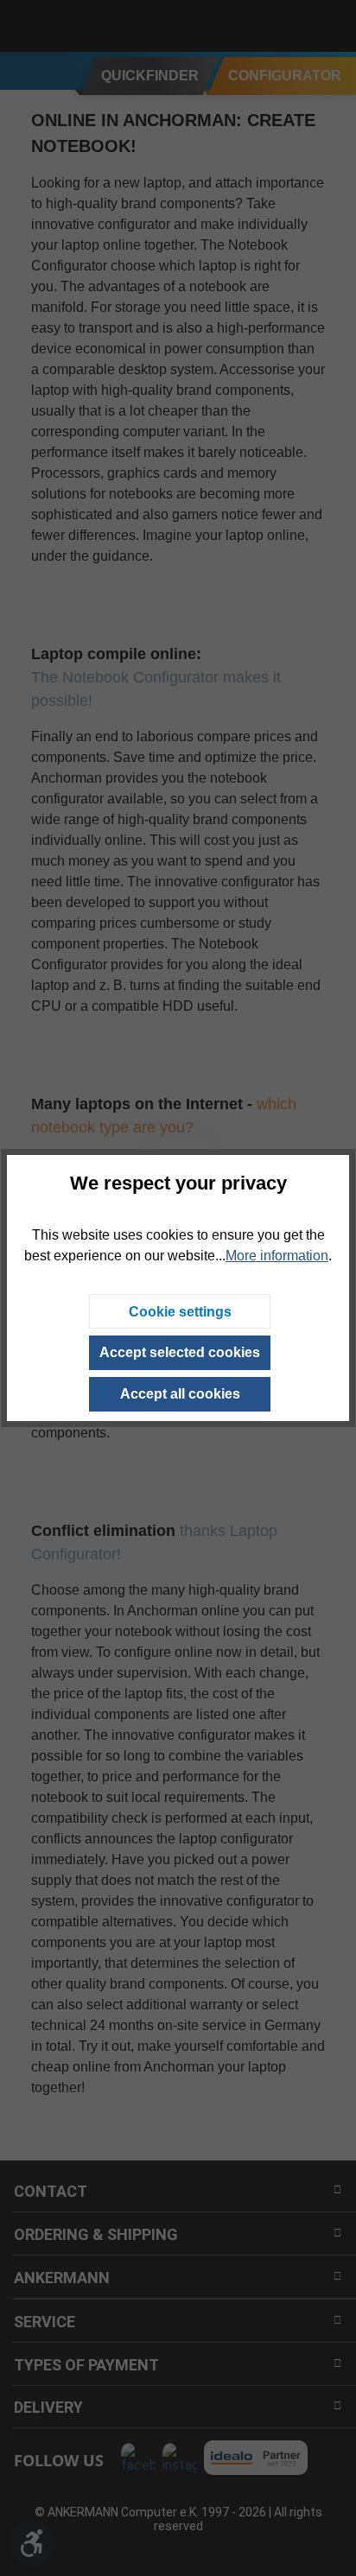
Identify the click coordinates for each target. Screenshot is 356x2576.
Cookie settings (180, 1312)
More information (277, 1256)
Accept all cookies (180, 1394)
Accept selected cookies (180, 1352)
